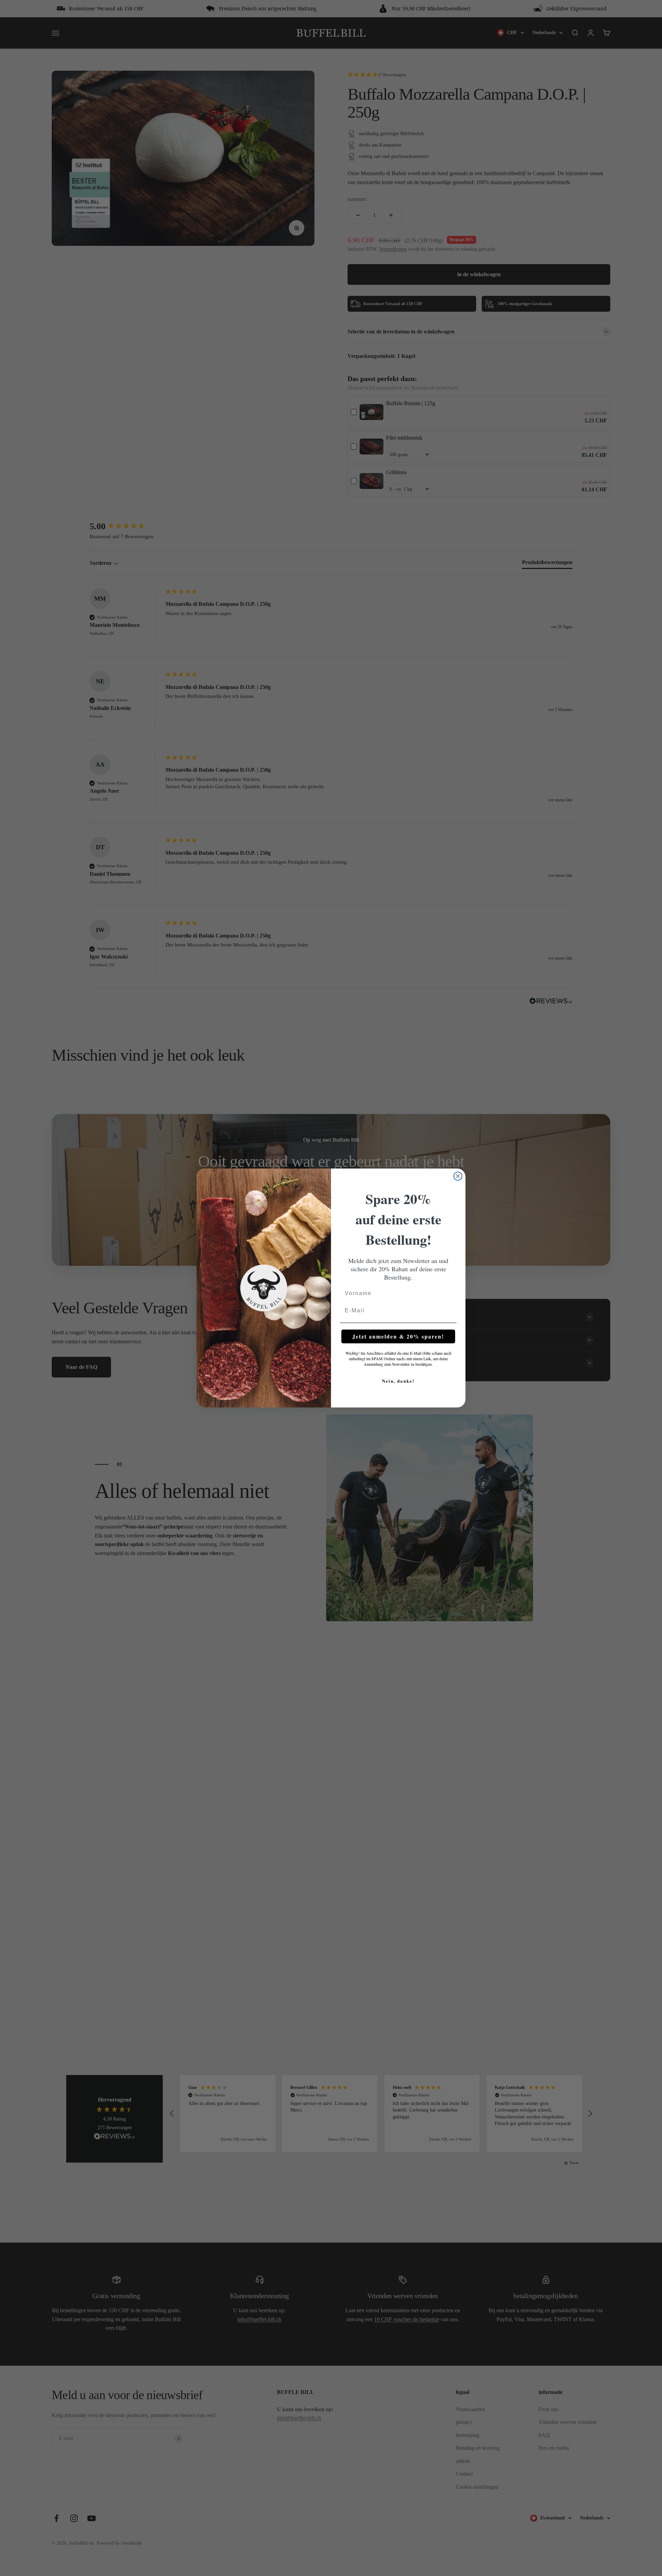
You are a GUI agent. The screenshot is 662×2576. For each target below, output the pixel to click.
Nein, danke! (398, 1381)
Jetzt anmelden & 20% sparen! (398, 1336)
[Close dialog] (458, 1176)
